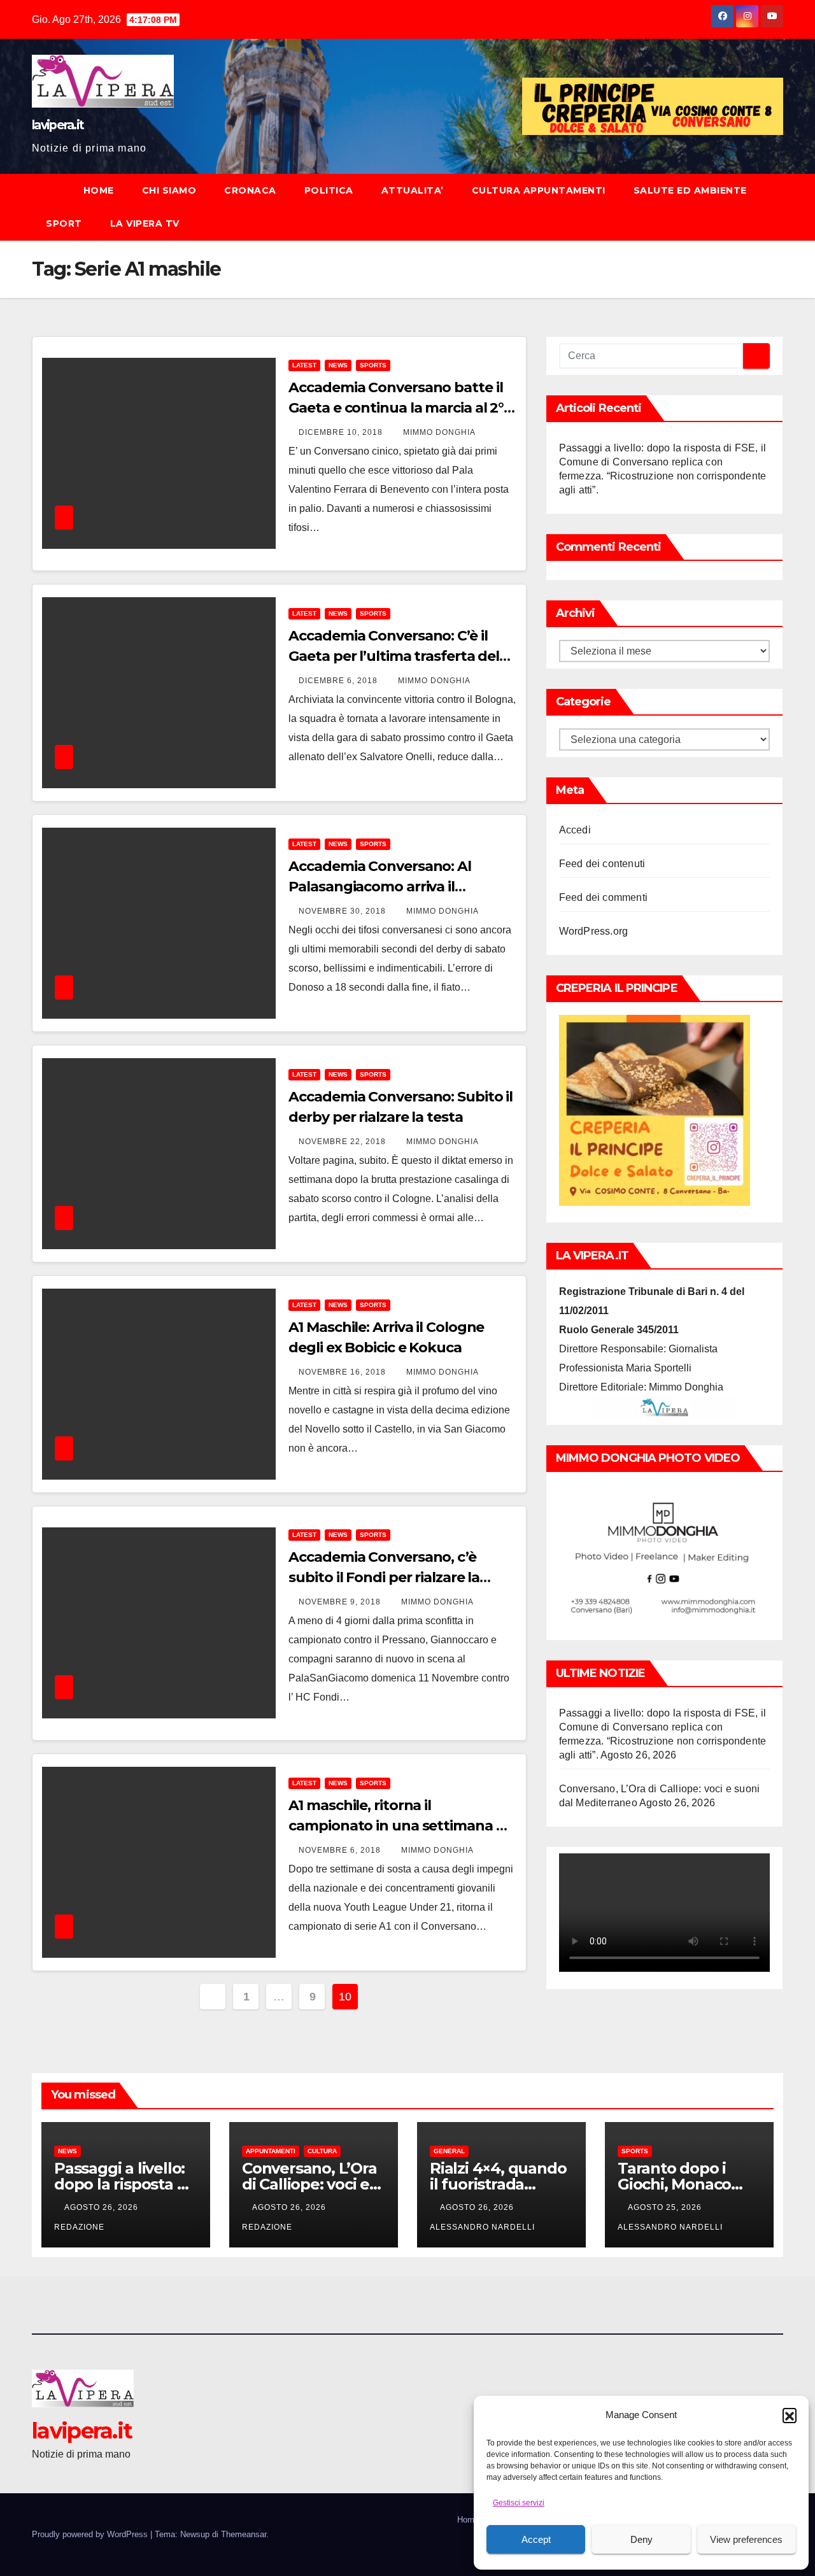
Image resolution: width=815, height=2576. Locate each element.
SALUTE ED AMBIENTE (690, 190)
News (338, 365)
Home (468, 2520)
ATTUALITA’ (413, 190)
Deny (641, 2539)
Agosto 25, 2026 (666, 2207)
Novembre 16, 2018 (344, 1372)
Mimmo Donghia (439, 432)
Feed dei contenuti (602, 864)
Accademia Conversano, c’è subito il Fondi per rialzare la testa (384, 1577)
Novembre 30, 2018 (344, 911)
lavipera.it (58, 125)
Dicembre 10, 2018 (342, 432)
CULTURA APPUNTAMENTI (539, 190)
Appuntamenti (271, 2151)
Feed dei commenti (603, 897)
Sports (373, 365)
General (449, 2151)
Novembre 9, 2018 (341, 1602)
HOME (99, 190)
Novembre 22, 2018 (344, 1142)
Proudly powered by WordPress (91, 2534)
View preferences (746, 2539)
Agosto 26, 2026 (103, 2207)
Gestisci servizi (519, 2503)
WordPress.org (594, 931)
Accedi (575, 830)
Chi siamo (169, 190)
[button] (790, 2415)
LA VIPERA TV (145, 223)
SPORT (64, 223)
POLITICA (329, 190)
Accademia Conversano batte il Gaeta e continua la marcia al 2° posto (396, 408)
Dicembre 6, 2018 (339, 681)
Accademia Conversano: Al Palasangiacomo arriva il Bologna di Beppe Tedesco (380, 887)
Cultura (322, 2151)
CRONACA (250, 190)
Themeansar (244, 2534)
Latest (304, 365)
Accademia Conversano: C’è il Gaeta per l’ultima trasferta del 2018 (394, 656)
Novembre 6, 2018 (341, 1850)
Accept (536, 2539)
